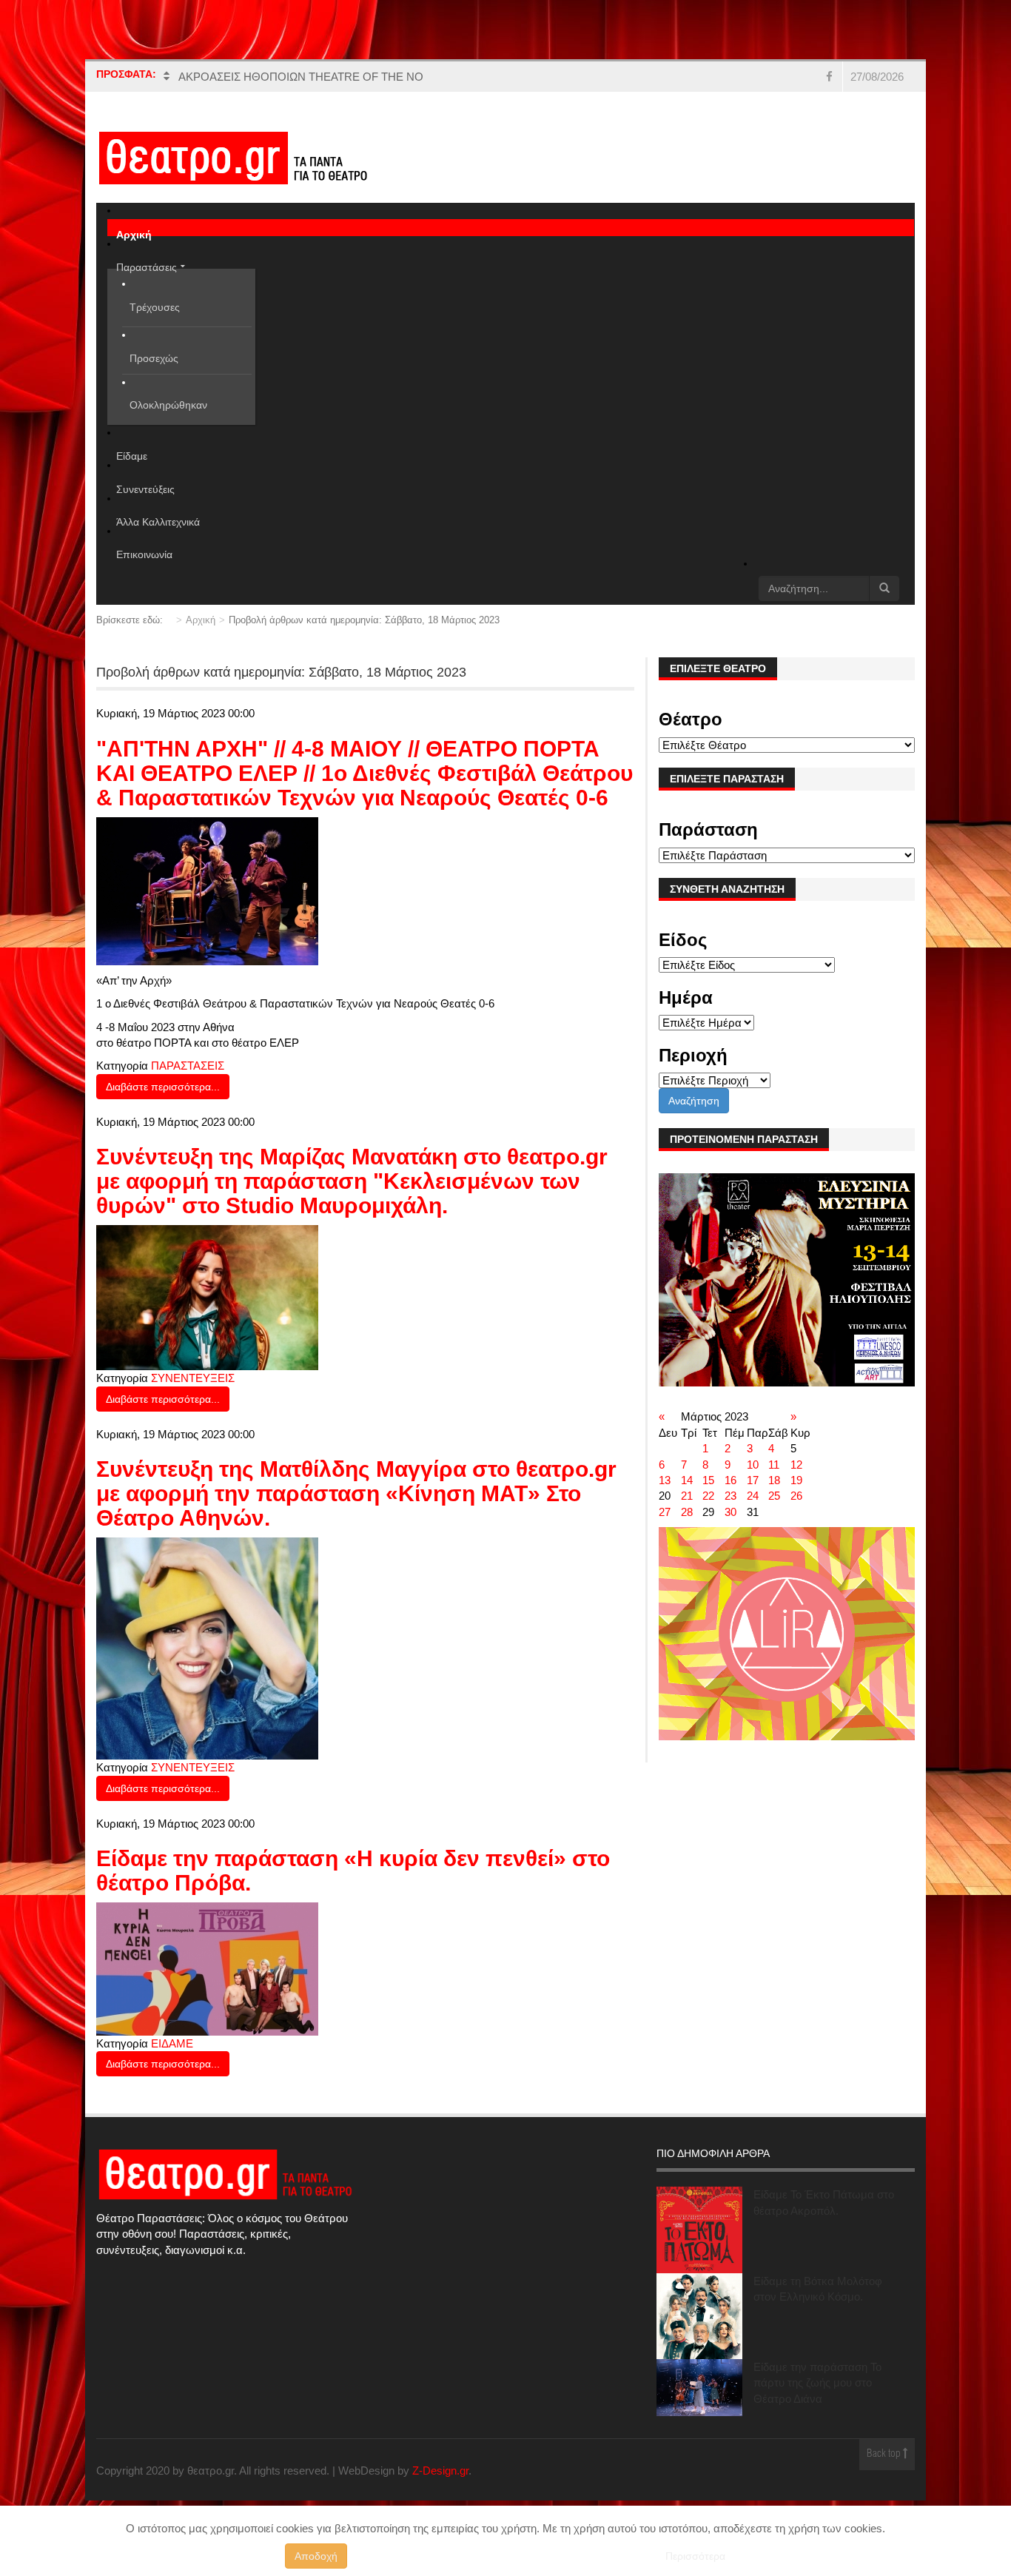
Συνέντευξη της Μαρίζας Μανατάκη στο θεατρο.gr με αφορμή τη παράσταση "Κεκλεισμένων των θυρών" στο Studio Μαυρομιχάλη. (352, 1181)
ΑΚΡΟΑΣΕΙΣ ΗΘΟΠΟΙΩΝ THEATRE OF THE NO (301, 77)
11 (774, 1465)
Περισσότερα (695, 2556)
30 (730, 1512)
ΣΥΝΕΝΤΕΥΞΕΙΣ (193, 1378)
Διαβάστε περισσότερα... (163, 1087)
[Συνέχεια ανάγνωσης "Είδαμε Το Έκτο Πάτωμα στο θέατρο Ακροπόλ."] (699, 2230)
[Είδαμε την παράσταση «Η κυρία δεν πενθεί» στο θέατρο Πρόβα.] (207, 1968)
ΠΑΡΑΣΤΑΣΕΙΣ (188, 1066)
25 (774, 1496)
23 (730, 1496)
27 (665, 1512)
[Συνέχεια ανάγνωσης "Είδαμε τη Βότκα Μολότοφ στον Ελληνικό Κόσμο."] (699, 2316)
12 (796, 1465)
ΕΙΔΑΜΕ (172, 2043)
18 (774, 1480)
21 (687, 1496)
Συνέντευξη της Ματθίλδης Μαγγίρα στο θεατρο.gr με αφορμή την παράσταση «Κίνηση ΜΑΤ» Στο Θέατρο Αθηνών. (356, 1493)
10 (753, 1465)
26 (796, 1496)
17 (753, 1480)
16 (730, 1480)
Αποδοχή (316, 2556)
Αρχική (201, 620)
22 (708, 1496)
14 (687, 1480)
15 (708, 1480)
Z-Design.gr (440, 2471)
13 (665, 1480)
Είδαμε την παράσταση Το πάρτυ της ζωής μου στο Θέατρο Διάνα (817, 2383)
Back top (885, 2454)
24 (753, 1496)
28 (687, 1512)
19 (796, 1480)
